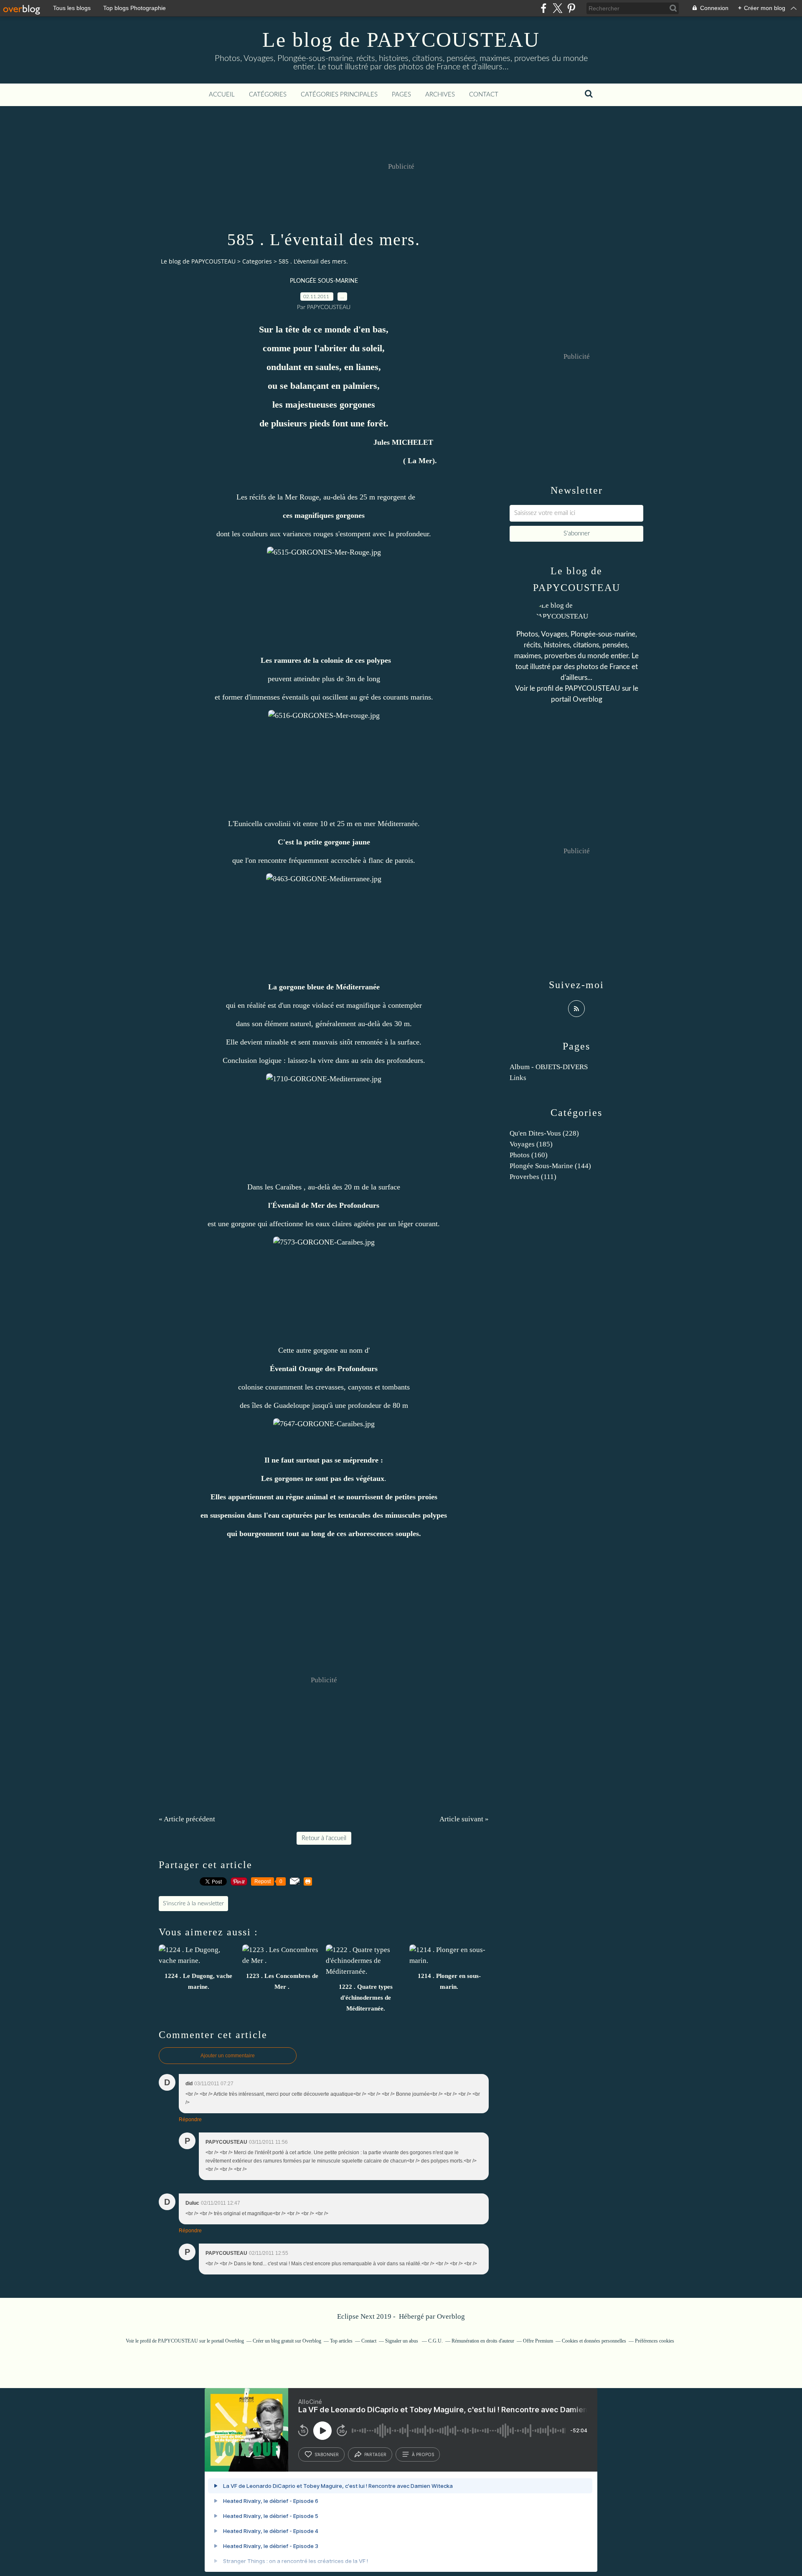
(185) (531, 1144)
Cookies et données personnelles (594, 2341)
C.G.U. (435, 2341)
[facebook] (544, 8)
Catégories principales (339, 95)
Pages (401, 95)
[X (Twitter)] (557, 8)
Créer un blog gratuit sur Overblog (287, 2341)
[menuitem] (222, 95)
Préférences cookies (655, 2341)
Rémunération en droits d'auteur (483, 2341)
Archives (440, 95)
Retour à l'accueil (324, 1838)
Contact (484, 95)
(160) (529, 1155)
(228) (544, 1133)
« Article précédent (187, 1819)
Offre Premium (538, 2341)
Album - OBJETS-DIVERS (549, 1067)
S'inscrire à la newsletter (193, 1904)
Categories (257, 261)
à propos (423, 2454)
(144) (550, 1166)
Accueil (222, 95)
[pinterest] (571, 8)
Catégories (268, 95)
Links (518, 1078)
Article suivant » (464, 1819)
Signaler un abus (402, 2341)
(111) (533, 1177)
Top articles (341, 2341)
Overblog (451, 2316)
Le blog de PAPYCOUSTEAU (401, 40)
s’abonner (327, 2454)
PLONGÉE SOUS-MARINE (324, 281)
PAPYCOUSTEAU (593, 688)
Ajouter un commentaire (228, 2056)
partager (375, 2454)
